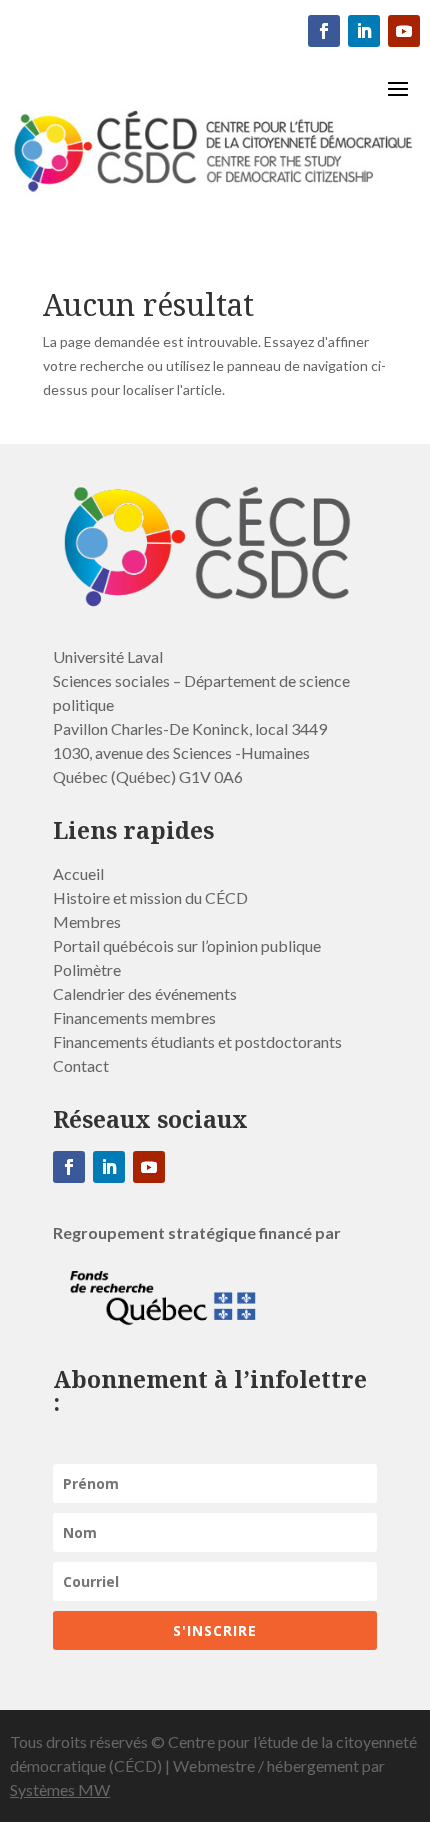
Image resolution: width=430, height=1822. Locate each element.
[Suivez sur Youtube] (404, 31)
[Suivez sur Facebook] (324, 31)
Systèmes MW (60, 1789)
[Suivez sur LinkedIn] (364, 31)
